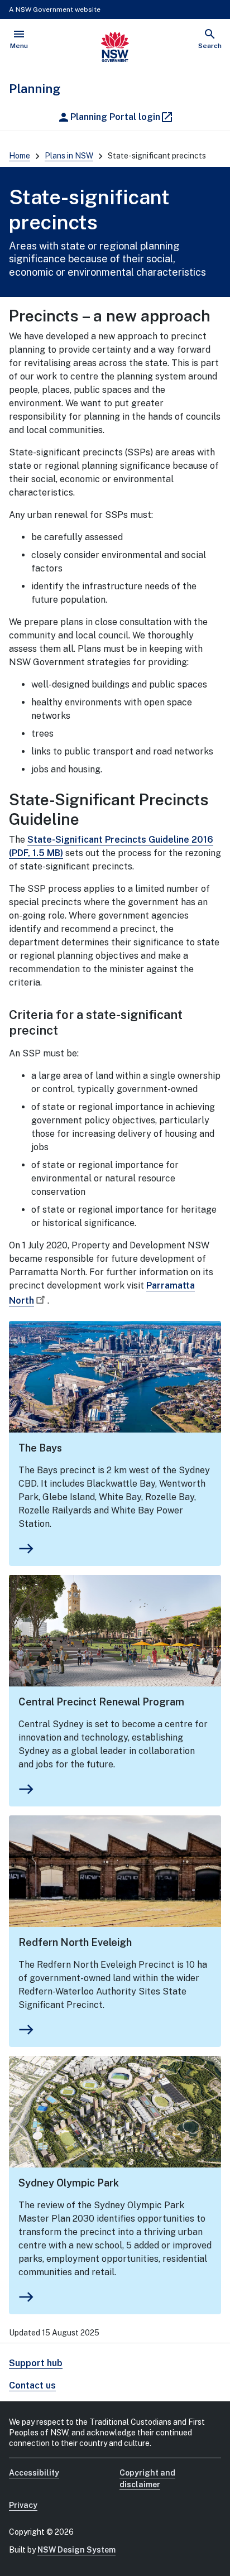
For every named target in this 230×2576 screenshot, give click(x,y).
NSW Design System (76, 2550)
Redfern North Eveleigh (75, 1942)
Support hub (36, 2363)
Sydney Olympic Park (69, 2183)
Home (20, 156)
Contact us (32, 2385)
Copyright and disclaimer (147, 2479)
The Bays (40, 1448)
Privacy (23, 2505)
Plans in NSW (69, 156)
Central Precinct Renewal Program (101, 1702)
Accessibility (34, 2473)
